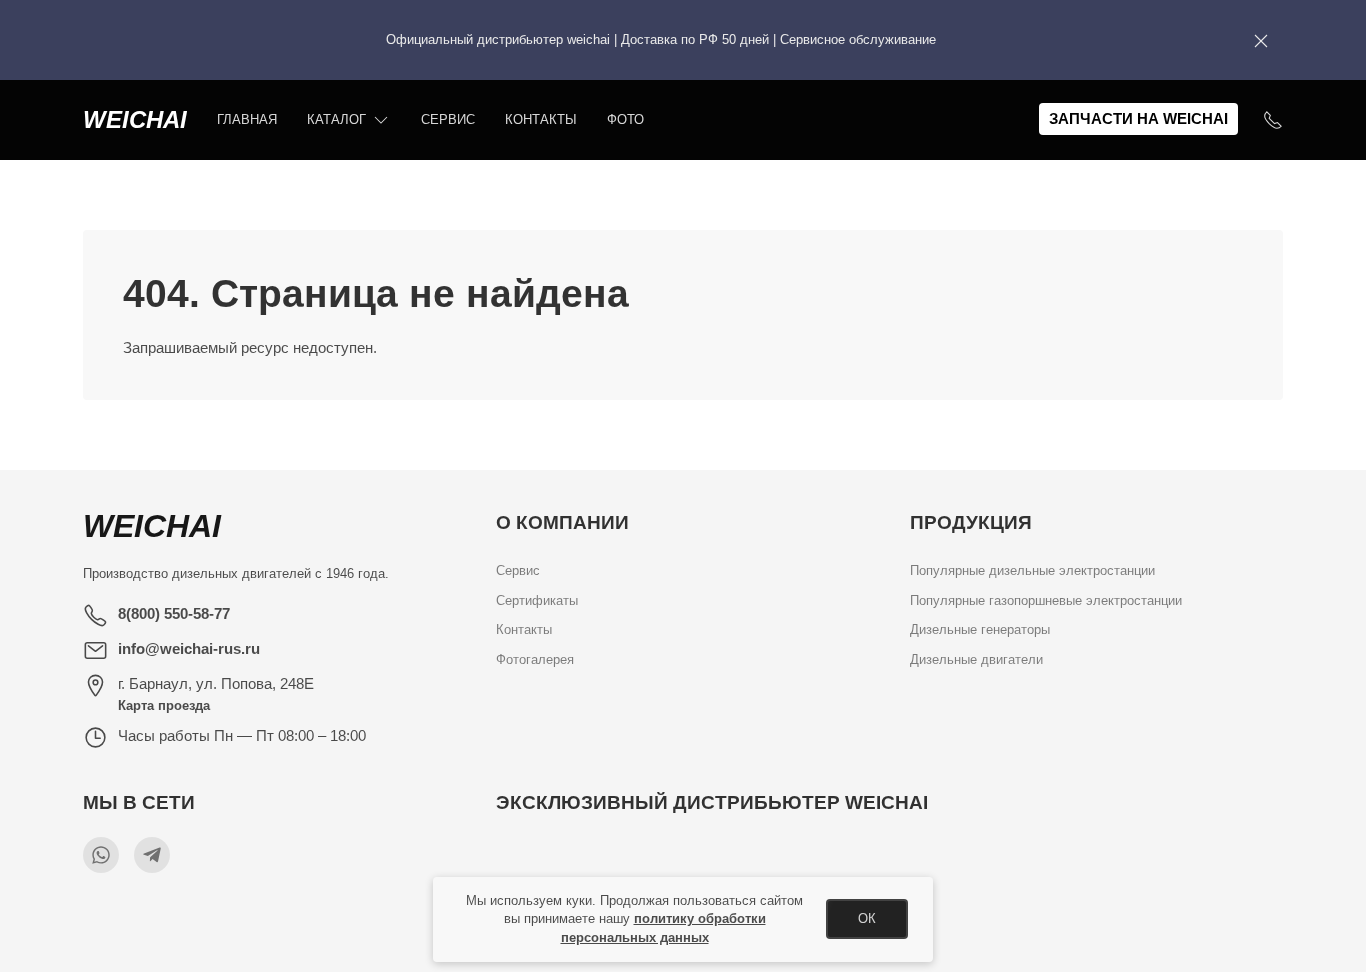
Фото (625, 119)
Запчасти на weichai (1138, 118)
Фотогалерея (535, 659)
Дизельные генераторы (980, 630)
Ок (867, 918)
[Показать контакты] (1273, 120)
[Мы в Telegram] (152, 855)
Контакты (541, 119)
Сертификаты (537, 600)
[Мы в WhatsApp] (101, 855)
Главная (247, 119)
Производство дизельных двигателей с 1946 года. (236, 573)
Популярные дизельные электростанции (1032, 570)
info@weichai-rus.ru (189, 648)
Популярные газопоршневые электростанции (1046, 600)
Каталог (336, 119)
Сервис (448, 119)
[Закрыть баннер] (1261, 40)
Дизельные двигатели (976, 659)
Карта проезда (164, 705)
